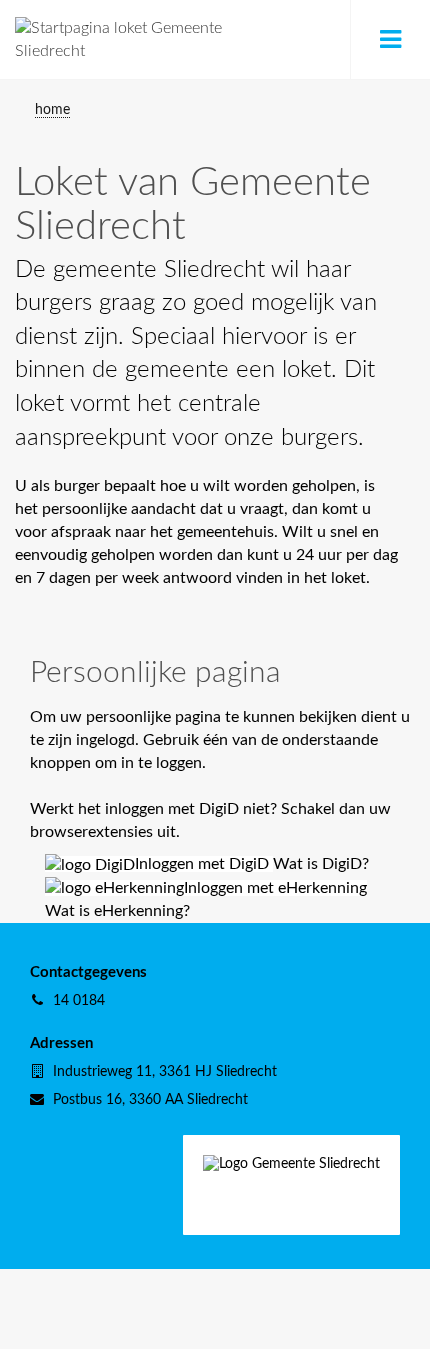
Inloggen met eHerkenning (275, 888)
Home (52, 109)
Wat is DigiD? (321, 864)
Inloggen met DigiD (204, 864)
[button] (390, 39)
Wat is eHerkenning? (117, 911)
